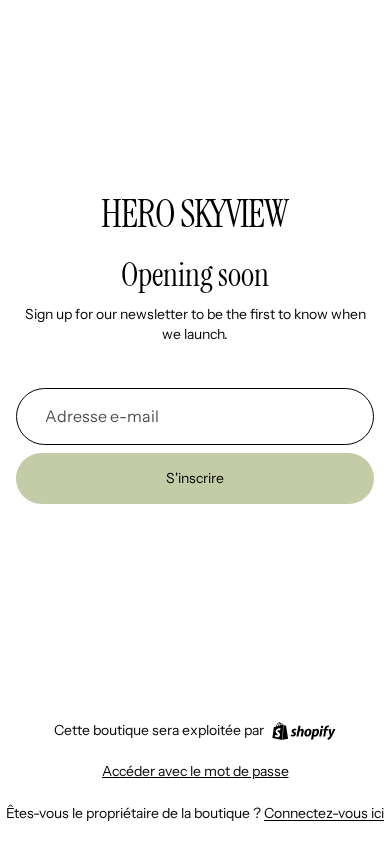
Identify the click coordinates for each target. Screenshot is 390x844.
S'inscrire (195, 478)
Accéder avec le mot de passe (195, 771)
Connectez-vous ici (324, 813)
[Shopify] (303, 731)
